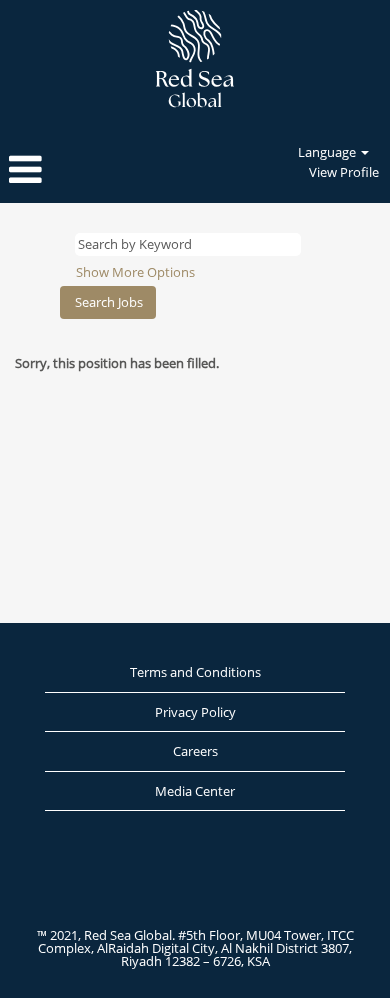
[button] (65, 170)
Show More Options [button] (135, 272)
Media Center (195, 791)
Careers (195, 751)
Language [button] (328, 152)
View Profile (344, 172)
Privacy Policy (195, 712)
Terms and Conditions (195, 672)
